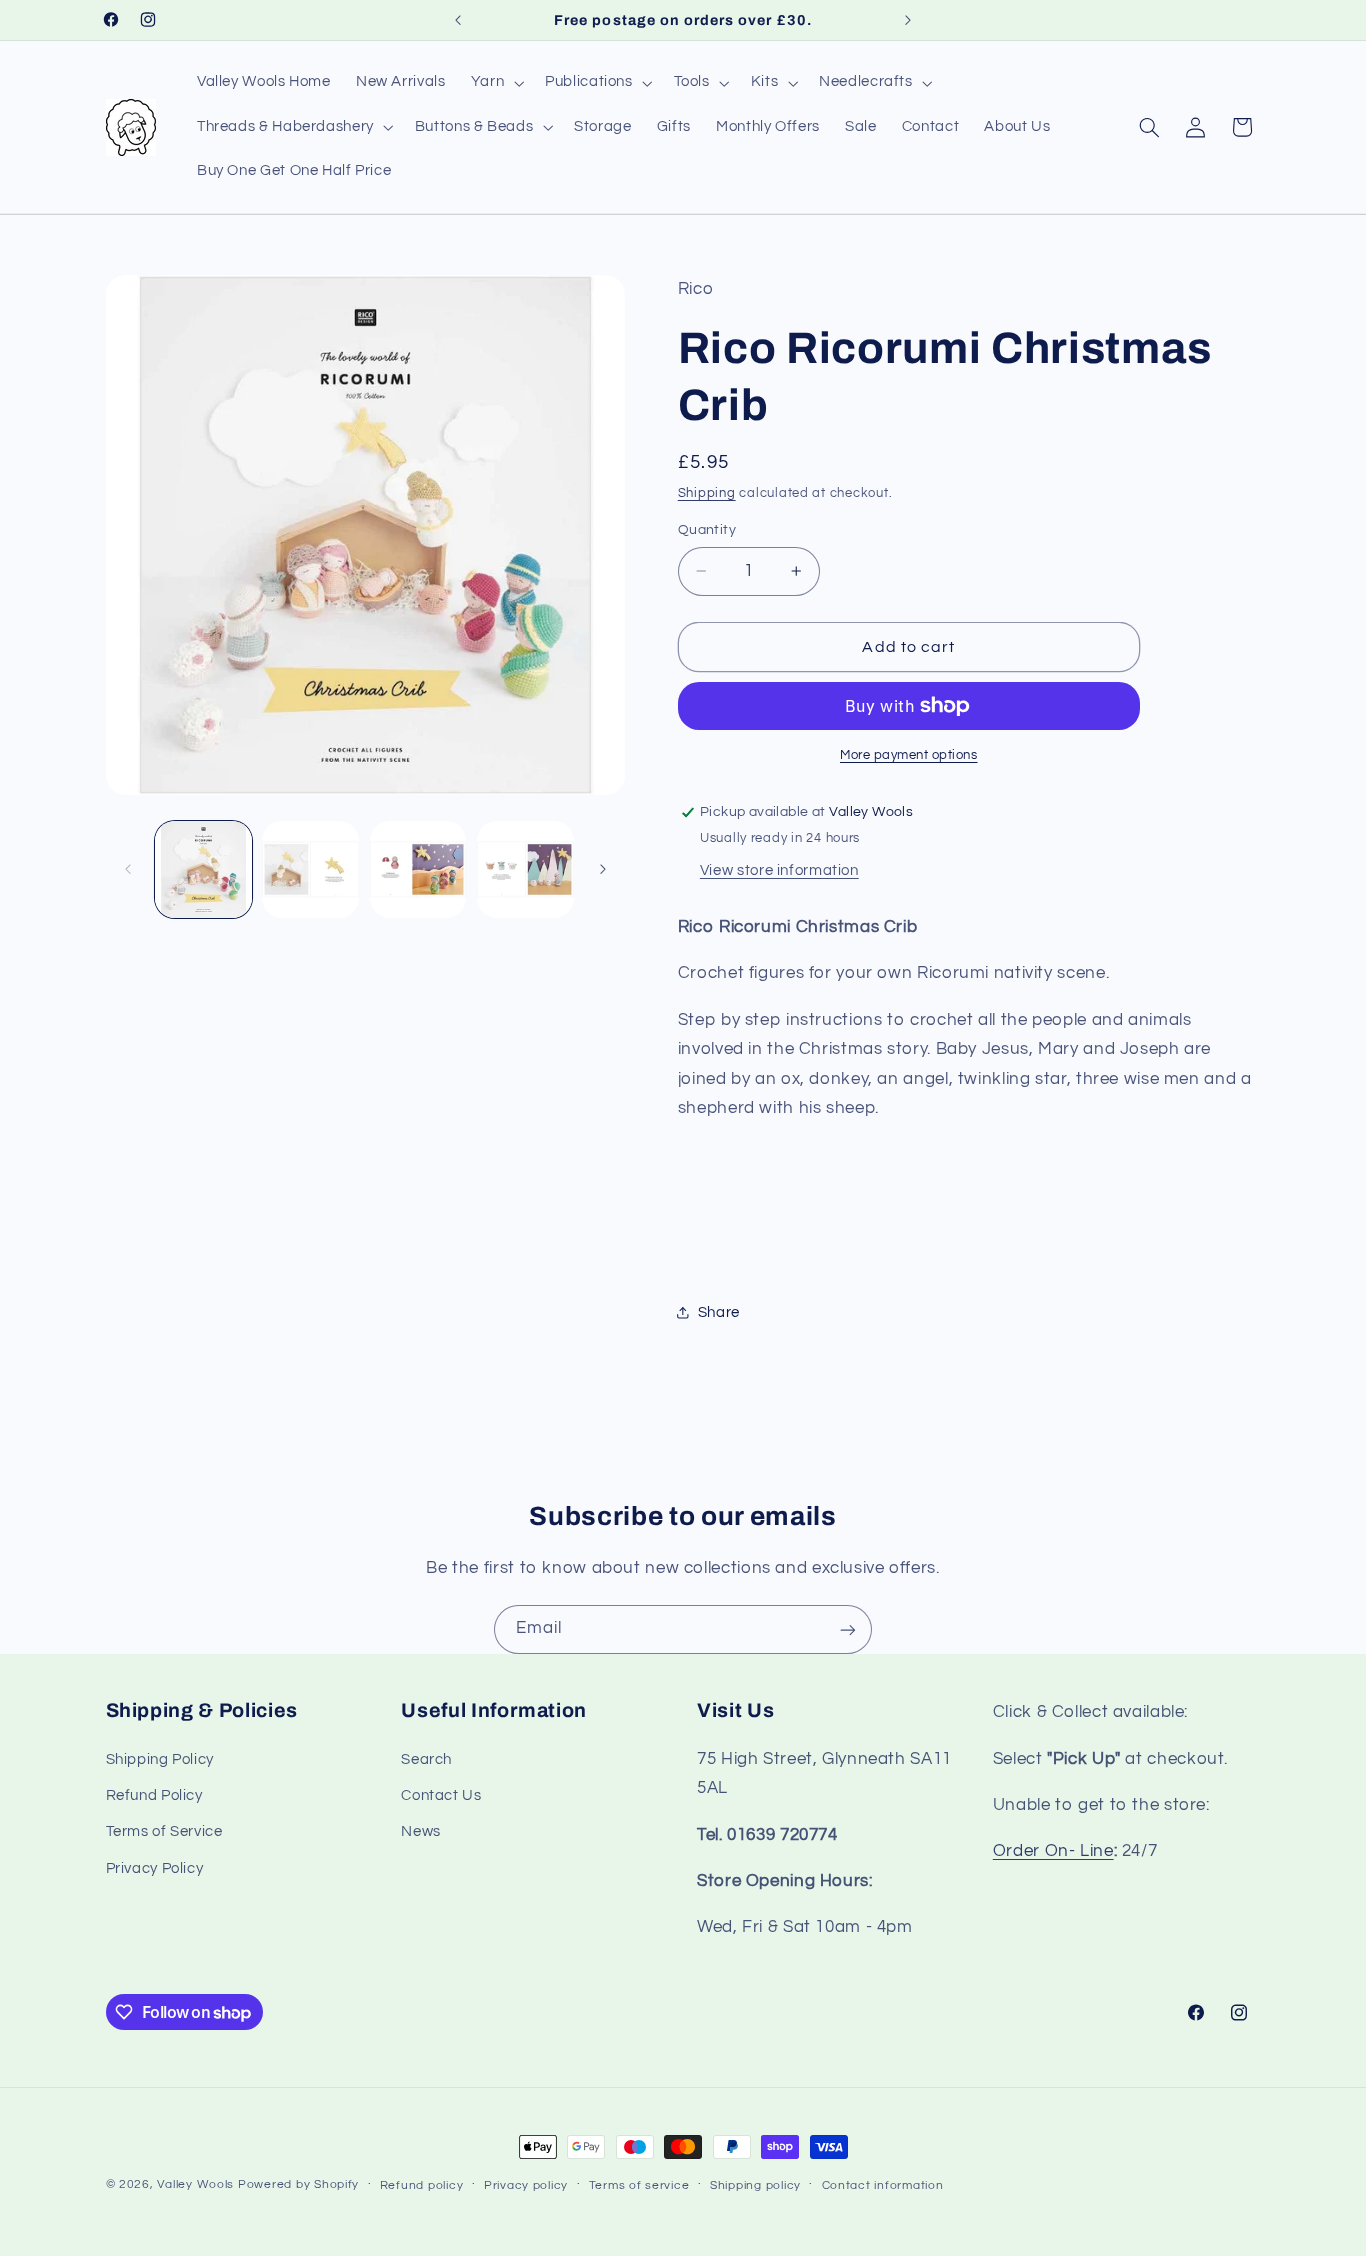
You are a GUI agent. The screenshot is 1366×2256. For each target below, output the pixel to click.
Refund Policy (154, 1795)
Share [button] (719, 1312)
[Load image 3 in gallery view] (418, 869)
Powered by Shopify (298, 2184)
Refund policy (422, 2185)
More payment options (909, 755)
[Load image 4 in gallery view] (525, 869)
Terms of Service (164, 1832)
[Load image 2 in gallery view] (310, 869)
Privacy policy (526, 2185)
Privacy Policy (155, 1868)
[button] (495, 83)
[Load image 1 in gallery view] (203, 869)
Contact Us (441, 1795)
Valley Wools (195, 2184)
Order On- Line (1053, 1851)
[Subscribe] (848, 1629)
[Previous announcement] (458, 20)
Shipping (707, 493)
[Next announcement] (908, 20)
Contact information (883, 2185)
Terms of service (639, 2185)
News (421, 1832)
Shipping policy (755, 2185)
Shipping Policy (160, 1759)
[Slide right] (603, 870)
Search (426, 1759)
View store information (779, 870)
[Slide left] (128, 870)
